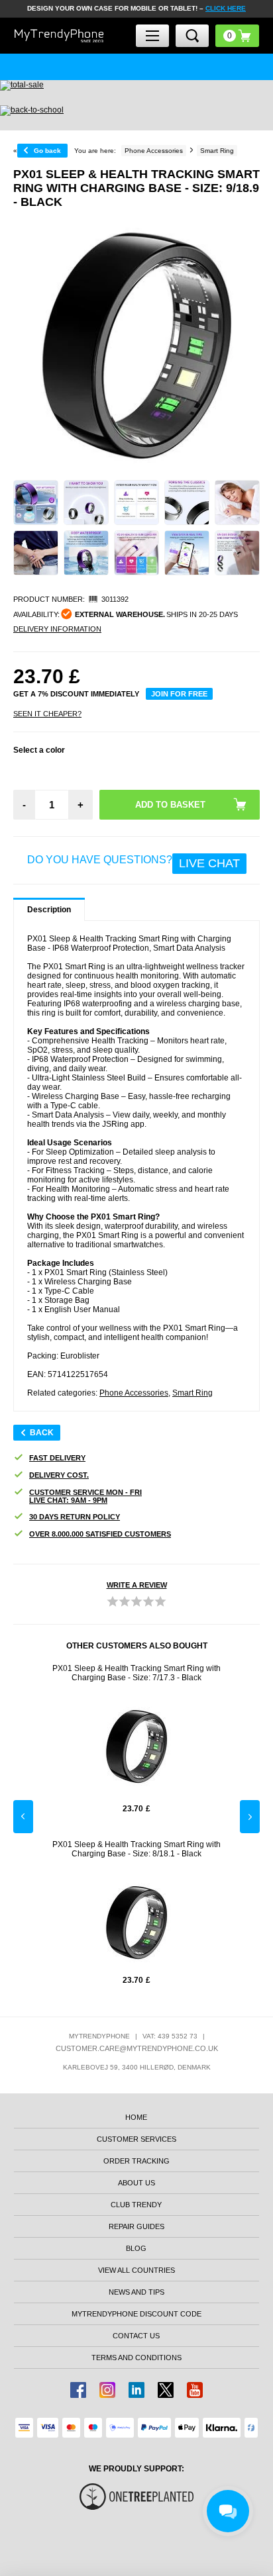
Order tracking (136, 2161)
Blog (136, 2248)
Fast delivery (57, 1458)
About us (136, 2183)
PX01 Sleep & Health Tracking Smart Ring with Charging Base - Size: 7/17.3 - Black (136, 1673)
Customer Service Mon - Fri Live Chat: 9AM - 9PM (85, 1496)
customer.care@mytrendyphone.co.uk (137, 2048)
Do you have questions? (134, 862)
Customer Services (136, 2139)
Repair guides (136, 2226)
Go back (47, 151)
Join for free (179, 694)
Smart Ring (192, 1393)
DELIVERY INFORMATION (57, 629)
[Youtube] (195, 2390)
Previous (23, 1817)
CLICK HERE (226, 8)
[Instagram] (107, 2390)
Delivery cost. (59, 1475)
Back (42, 1433)
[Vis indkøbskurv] (237, 36)
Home (136, 2117)
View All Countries (136, 2270)
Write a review (137, 1585)
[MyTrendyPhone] (59, 36)
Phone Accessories (134, 1393)
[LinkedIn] (136, 2390)
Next (250, 1817)
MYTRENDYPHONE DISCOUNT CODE (136, 2314)
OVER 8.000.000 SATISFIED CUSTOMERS (100, 1534)
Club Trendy (136, 2205)
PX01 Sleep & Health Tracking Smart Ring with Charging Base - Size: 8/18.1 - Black (136, 1849)
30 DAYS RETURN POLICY (75, 1517)
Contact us (136, 2336)
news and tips (136, 2292)
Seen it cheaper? (47, 714)
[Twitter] (166, 2390)
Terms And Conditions (136, 2358)
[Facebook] (78, 2390)
